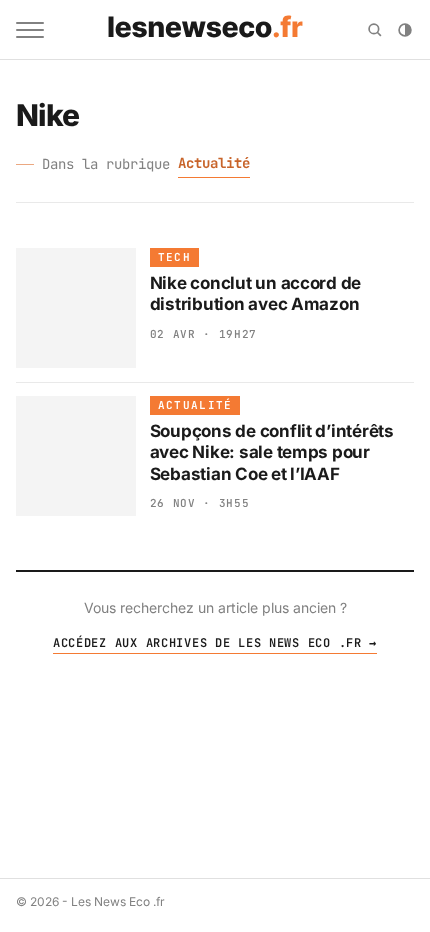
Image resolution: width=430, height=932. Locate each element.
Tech (174, 257)
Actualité (214, 163)
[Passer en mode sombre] (405, 30)
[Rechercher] (375, 30)
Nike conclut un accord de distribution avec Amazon (256, 293)
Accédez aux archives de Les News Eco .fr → (215, 643)
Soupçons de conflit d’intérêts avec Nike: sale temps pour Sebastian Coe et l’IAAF (272, 452)
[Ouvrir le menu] (30, 30)
